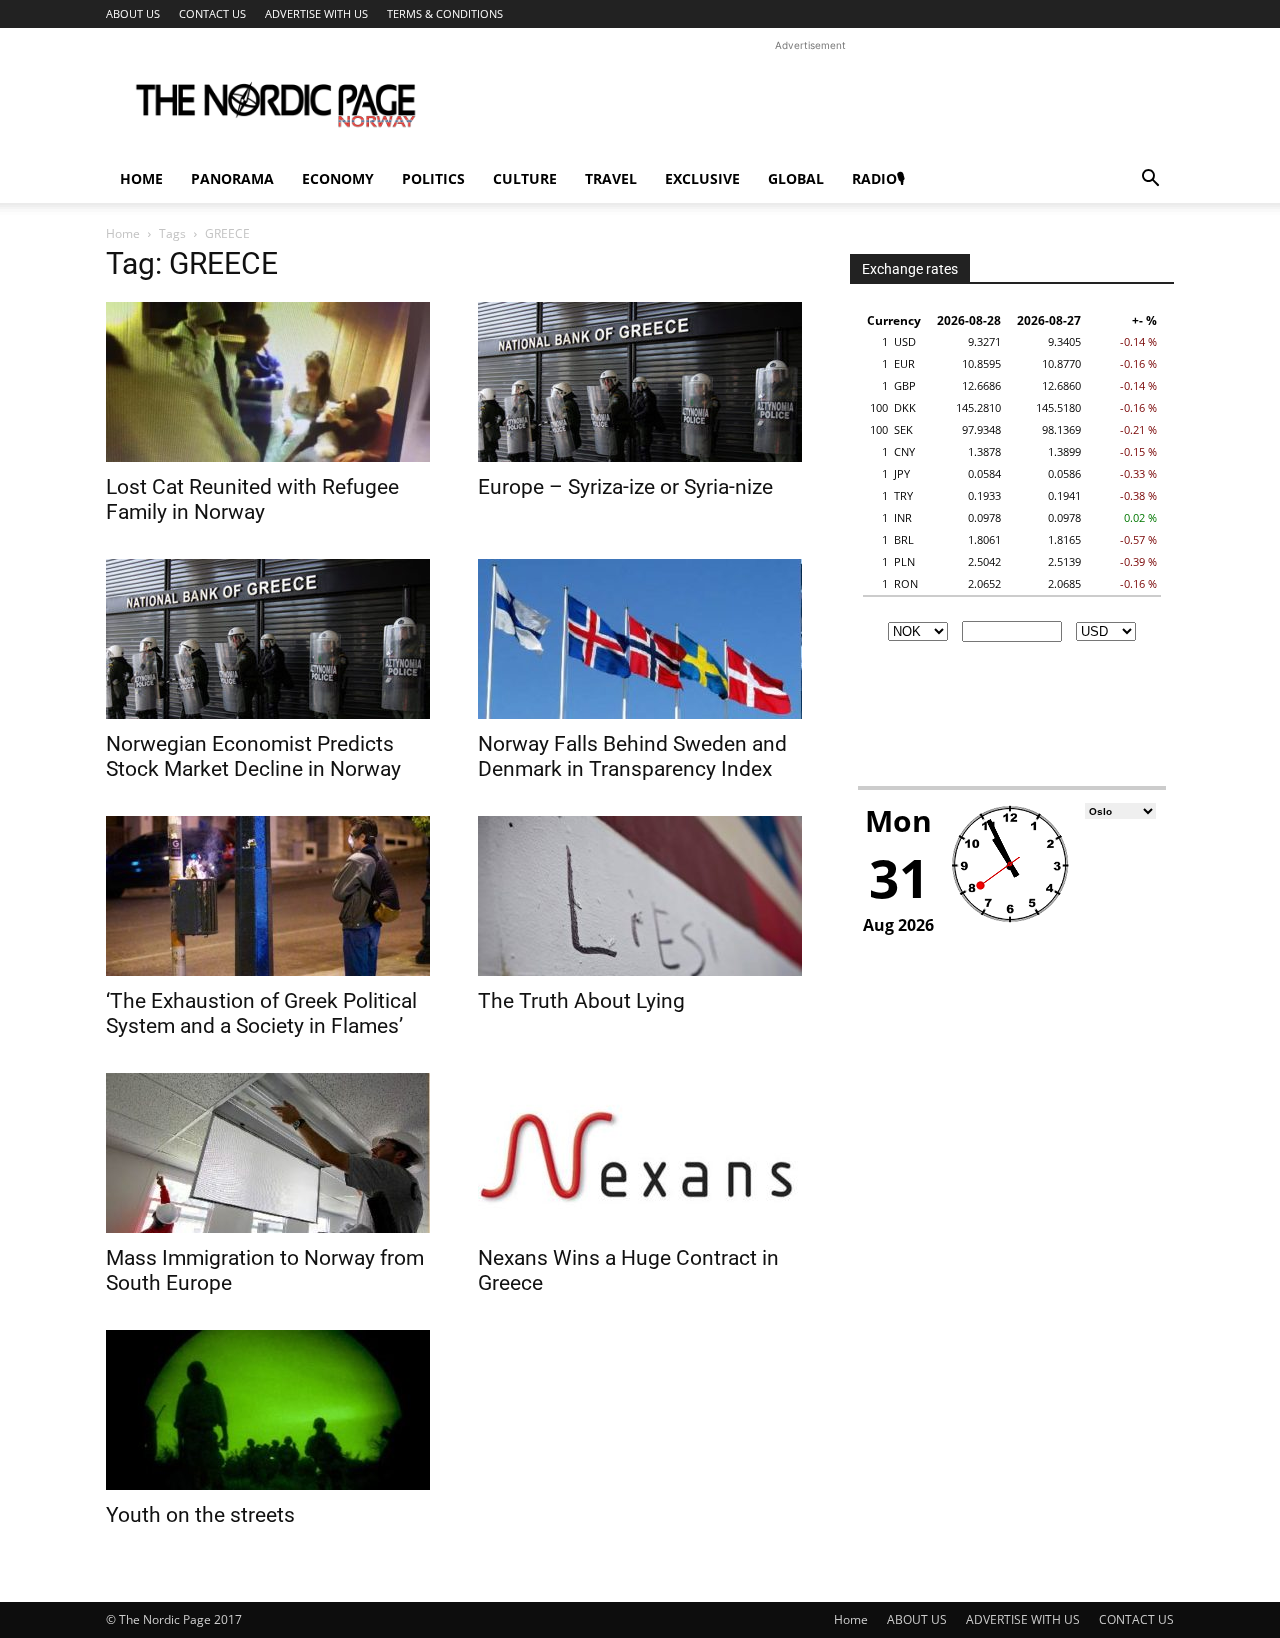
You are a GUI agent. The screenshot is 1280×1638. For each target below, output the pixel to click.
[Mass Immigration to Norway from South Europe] (268, 1153)
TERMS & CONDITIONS (445, 13)
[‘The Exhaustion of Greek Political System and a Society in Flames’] (268, 896)
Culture (525, 178)
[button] (1150, 180)
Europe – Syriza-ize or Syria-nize (625, 487)
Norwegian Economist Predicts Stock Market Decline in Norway (253, 756)
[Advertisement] (810, 101)
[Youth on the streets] (268, 1410)
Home (141, 178)
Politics (433, 178)
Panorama (232, 178)
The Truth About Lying (581, 1001)
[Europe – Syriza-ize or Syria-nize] (640, 382)
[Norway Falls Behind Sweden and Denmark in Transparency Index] (640, 639)
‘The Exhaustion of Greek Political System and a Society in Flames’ (261, 1013)
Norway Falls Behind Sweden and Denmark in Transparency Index (632, 756)
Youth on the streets (200, 1515)
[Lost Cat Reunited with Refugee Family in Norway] (268, 382)
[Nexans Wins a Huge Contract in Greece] (640, 1153)
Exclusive (702, 178)
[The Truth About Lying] (640, 896)
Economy (338, 178)
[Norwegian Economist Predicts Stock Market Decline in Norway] (268, 639)
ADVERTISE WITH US (316, 13)
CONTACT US (212, 13)
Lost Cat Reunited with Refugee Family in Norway (252, 499)
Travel (611, 178)
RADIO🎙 (878, 178)
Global (796, 178)
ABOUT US (133, 13)
